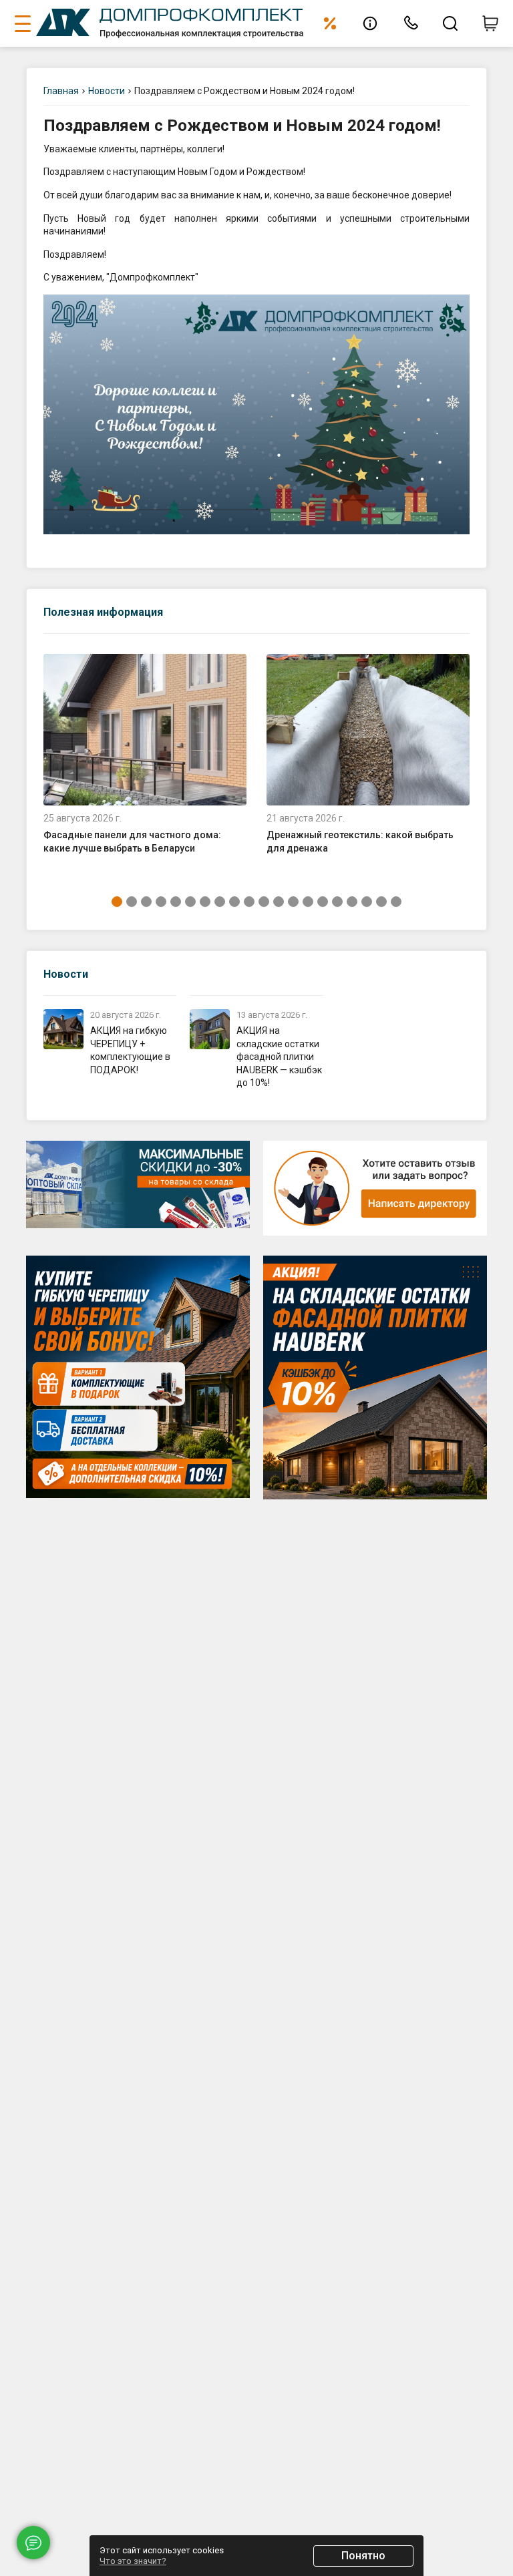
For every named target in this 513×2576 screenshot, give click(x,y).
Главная (61, 91)
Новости (66, 974)
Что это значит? (133, 2561)
